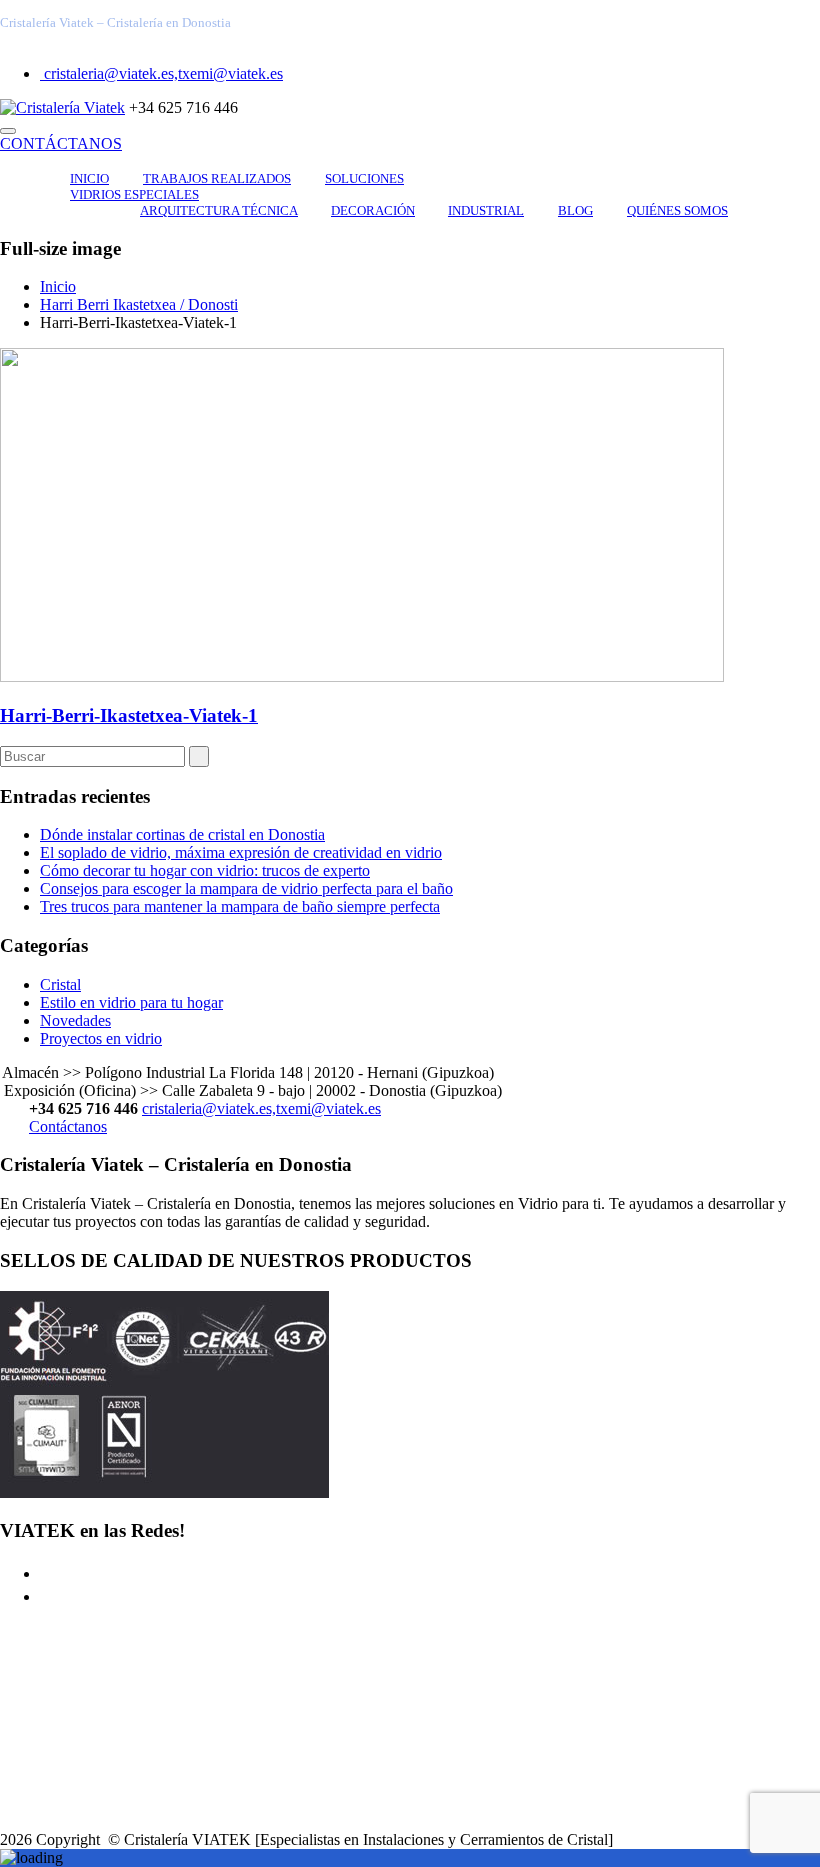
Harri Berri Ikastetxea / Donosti (139, 304)
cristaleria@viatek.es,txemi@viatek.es (161, 73)
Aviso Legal (78, 1706)
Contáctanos (68, 1126)
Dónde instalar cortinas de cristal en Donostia (182, 834)
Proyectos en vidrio (101, 1038)
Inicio (89, 178)
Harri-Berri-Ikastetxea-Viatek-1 (129, 715)
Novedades (75, 1020)
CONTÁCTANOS (61, 143)
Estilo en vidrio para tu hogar (131, 1002)
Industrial (486, 210)
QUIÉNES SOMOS (677, 210)
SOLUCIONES (364, 178)
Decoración (373, 210)
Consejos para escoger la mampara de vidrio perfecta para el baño (246, 888)
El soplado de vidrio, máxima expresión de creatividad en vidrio (241, 852)
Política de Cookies (101, 1772)
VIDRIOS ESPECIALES (134, 194)
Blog (575, 210)
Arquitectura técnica (219, 210)
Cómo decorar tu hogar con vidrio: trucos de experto (205, 870)
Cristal (60, 984)
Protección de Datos (103, 1805)
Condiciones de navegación (127, 1739)
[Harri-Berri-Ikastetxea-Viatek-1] (362, 676)
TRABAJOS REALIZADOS (217, 178)
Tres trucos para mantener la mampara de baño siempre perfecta (240, 906)
